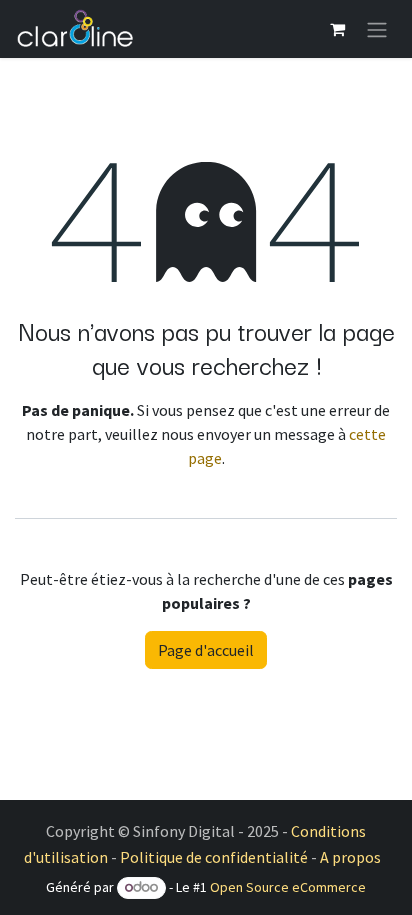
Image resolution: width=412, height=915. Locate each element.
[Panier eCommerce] (337, 29)
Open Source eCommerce (288, 887)
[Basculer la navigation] (377, 29)
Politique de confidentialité (214, 857)
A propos (350, 857)
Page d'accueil (206, 650)
